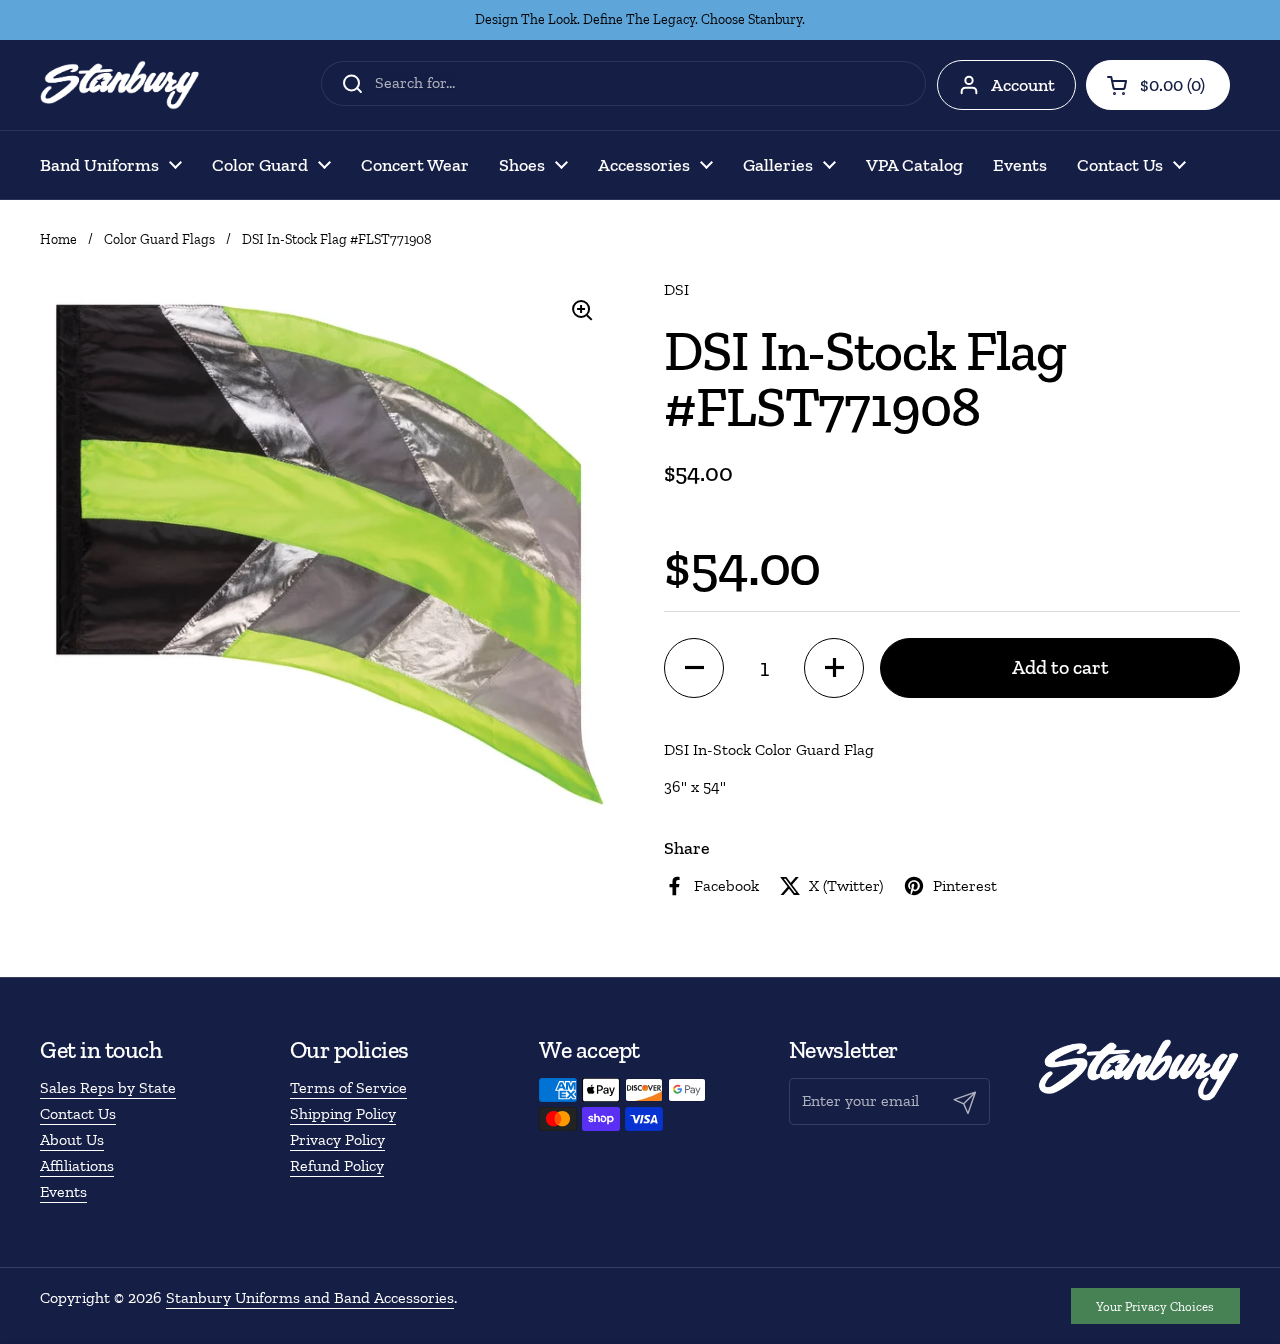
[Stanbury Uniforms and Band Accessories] (120, 85)
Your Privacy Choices (1155, 1306)
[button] (1158, 85)
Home (58, 239)
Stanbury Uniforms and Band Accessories (310, 1297)
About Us (72, 1139)
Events (63, 1191)
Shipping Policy (343, 1113)
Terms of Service (348, 1087)
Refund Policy (337, 1165)
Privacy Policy (337, 1139)
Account (1023, 85)
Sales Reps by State (108, 1087)
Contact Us (78, 1113)
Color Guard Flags (159, 239)
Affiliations (77, 1165)
